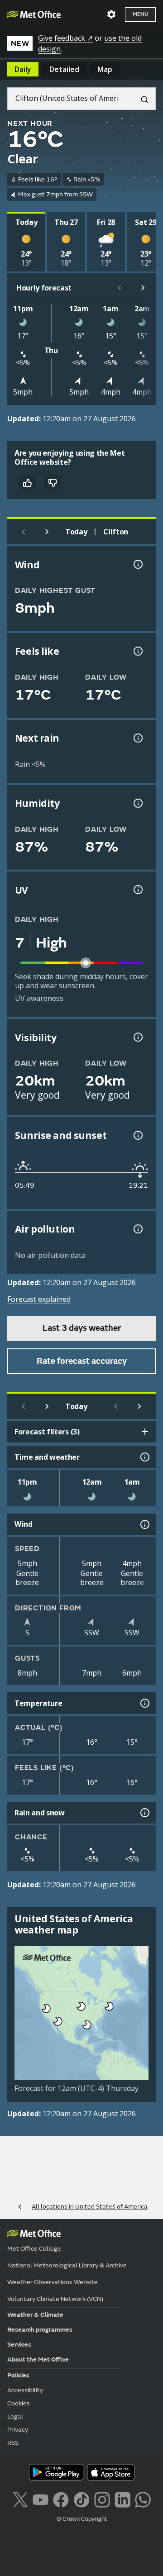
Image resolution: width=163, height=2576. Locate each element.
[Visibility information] (137, 1037)
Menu (140, 14)
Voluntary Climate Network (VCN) (55, 2299)
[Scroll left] (120, 288)
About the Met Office (38, 2359)
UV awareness (39, 998)
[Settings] (111, 14)
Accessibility (25, 2390)
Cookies (19, 2403)
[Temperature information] (144, 1703)
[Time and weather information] (144, 1457)
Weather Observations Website (53, 2282)
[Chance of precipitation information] (137, 738)
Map (105, 69)
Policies (18, 2375)
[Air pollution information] (137, 1229)
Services (19, 2345)
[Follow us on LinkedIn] (122, 2499)
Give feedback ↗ (65, 38)
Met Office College (34, 2249)
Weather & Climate (35, 2315)
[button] (108, 2005)
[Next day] (47, 532)
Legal (15, 2416)
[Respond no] (53, 483)
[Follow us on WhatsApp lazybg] (143, 2499)
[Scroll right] (143, 288)
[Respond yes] (27, 483)
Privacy (18, 2430)
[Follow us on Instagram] (102, 2499)
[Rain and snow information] (144, 1813)
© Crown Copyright (82, 2519)
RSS (13, 2443)
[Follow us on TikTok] (81, 2499)
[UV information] (137, 890)
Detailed (64, 69)
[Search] (141, 99)
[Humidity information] (137, 803)
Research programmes (40, 2330)
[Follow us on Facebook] (61, 2499)
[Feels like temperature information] (137, 651)
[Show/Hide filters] (145, 1432)
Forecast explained (39, 1299)
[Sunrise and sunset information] (137, 1135)
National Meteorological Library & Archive (67, 2265)
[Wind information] (144, 1524)
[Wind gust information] (137, 564)
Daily (23, 69)
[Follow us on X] (20, 2499)
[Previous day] (24, 532)
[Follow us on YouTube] (41, 2499)
